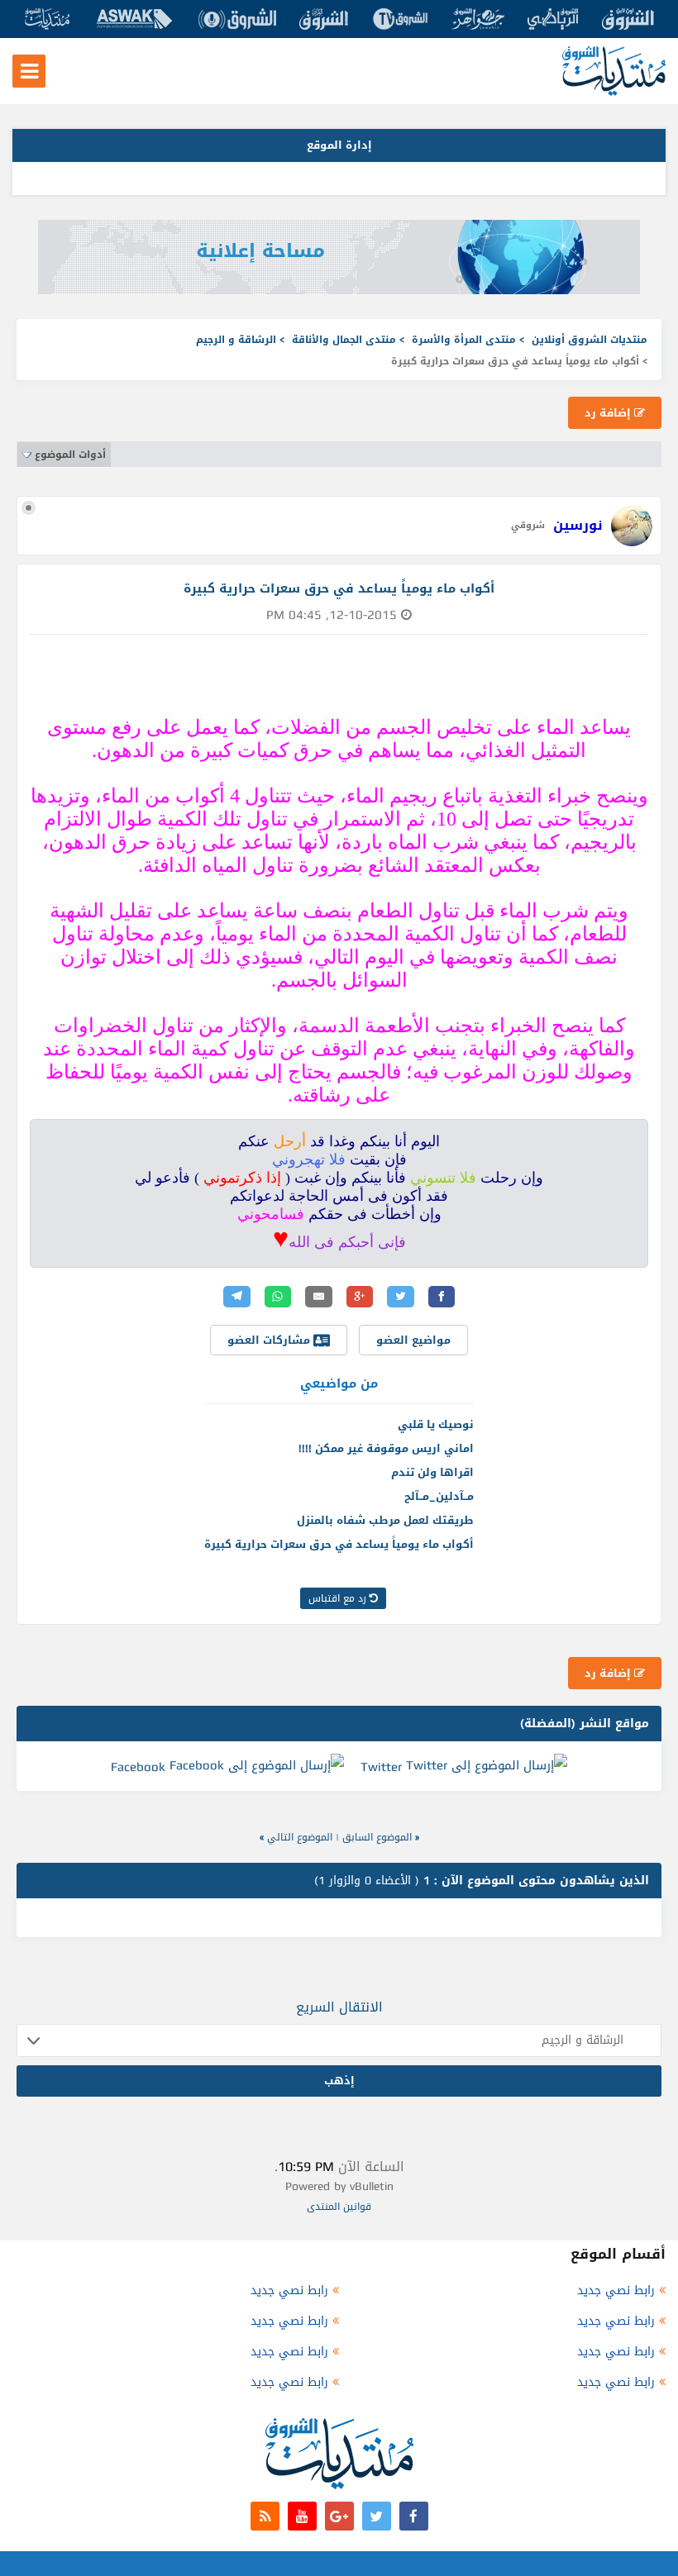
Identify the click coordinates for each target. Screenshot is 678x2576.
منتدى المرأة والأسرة (464, 340)
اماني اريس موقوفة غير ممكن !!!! (386, 1448)
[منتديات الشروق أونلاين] (614, 92)
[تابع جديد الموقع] (265, 2516)
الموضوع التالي (300, 1837)
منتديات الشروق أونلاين (590, 340)
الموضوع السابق (377, 1837)
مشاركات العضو (270, 1340)
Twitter (381, 1767)
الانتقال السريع (339, 2007)
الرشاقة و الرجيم (236, 340)
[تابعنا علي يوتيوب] (302, 2516)
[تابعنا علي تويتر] (377, 2516)
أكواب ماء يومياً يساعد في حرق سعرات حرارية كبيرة (339, 1544)
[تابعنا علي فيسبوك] (414, 2516)
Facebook (138, 1767)
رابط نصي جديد (616, 2290)
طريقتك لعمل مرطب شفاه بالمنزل (385, 1520)
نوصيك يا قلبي (436, 1424)
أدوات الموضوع (70, 455)
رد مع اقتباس (339, 1598)
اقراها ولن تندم (432, 1472)
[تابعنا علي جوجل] (339, 2516)
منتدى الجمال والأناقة (344, 340)
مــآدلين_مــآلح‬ (439, 1496)
